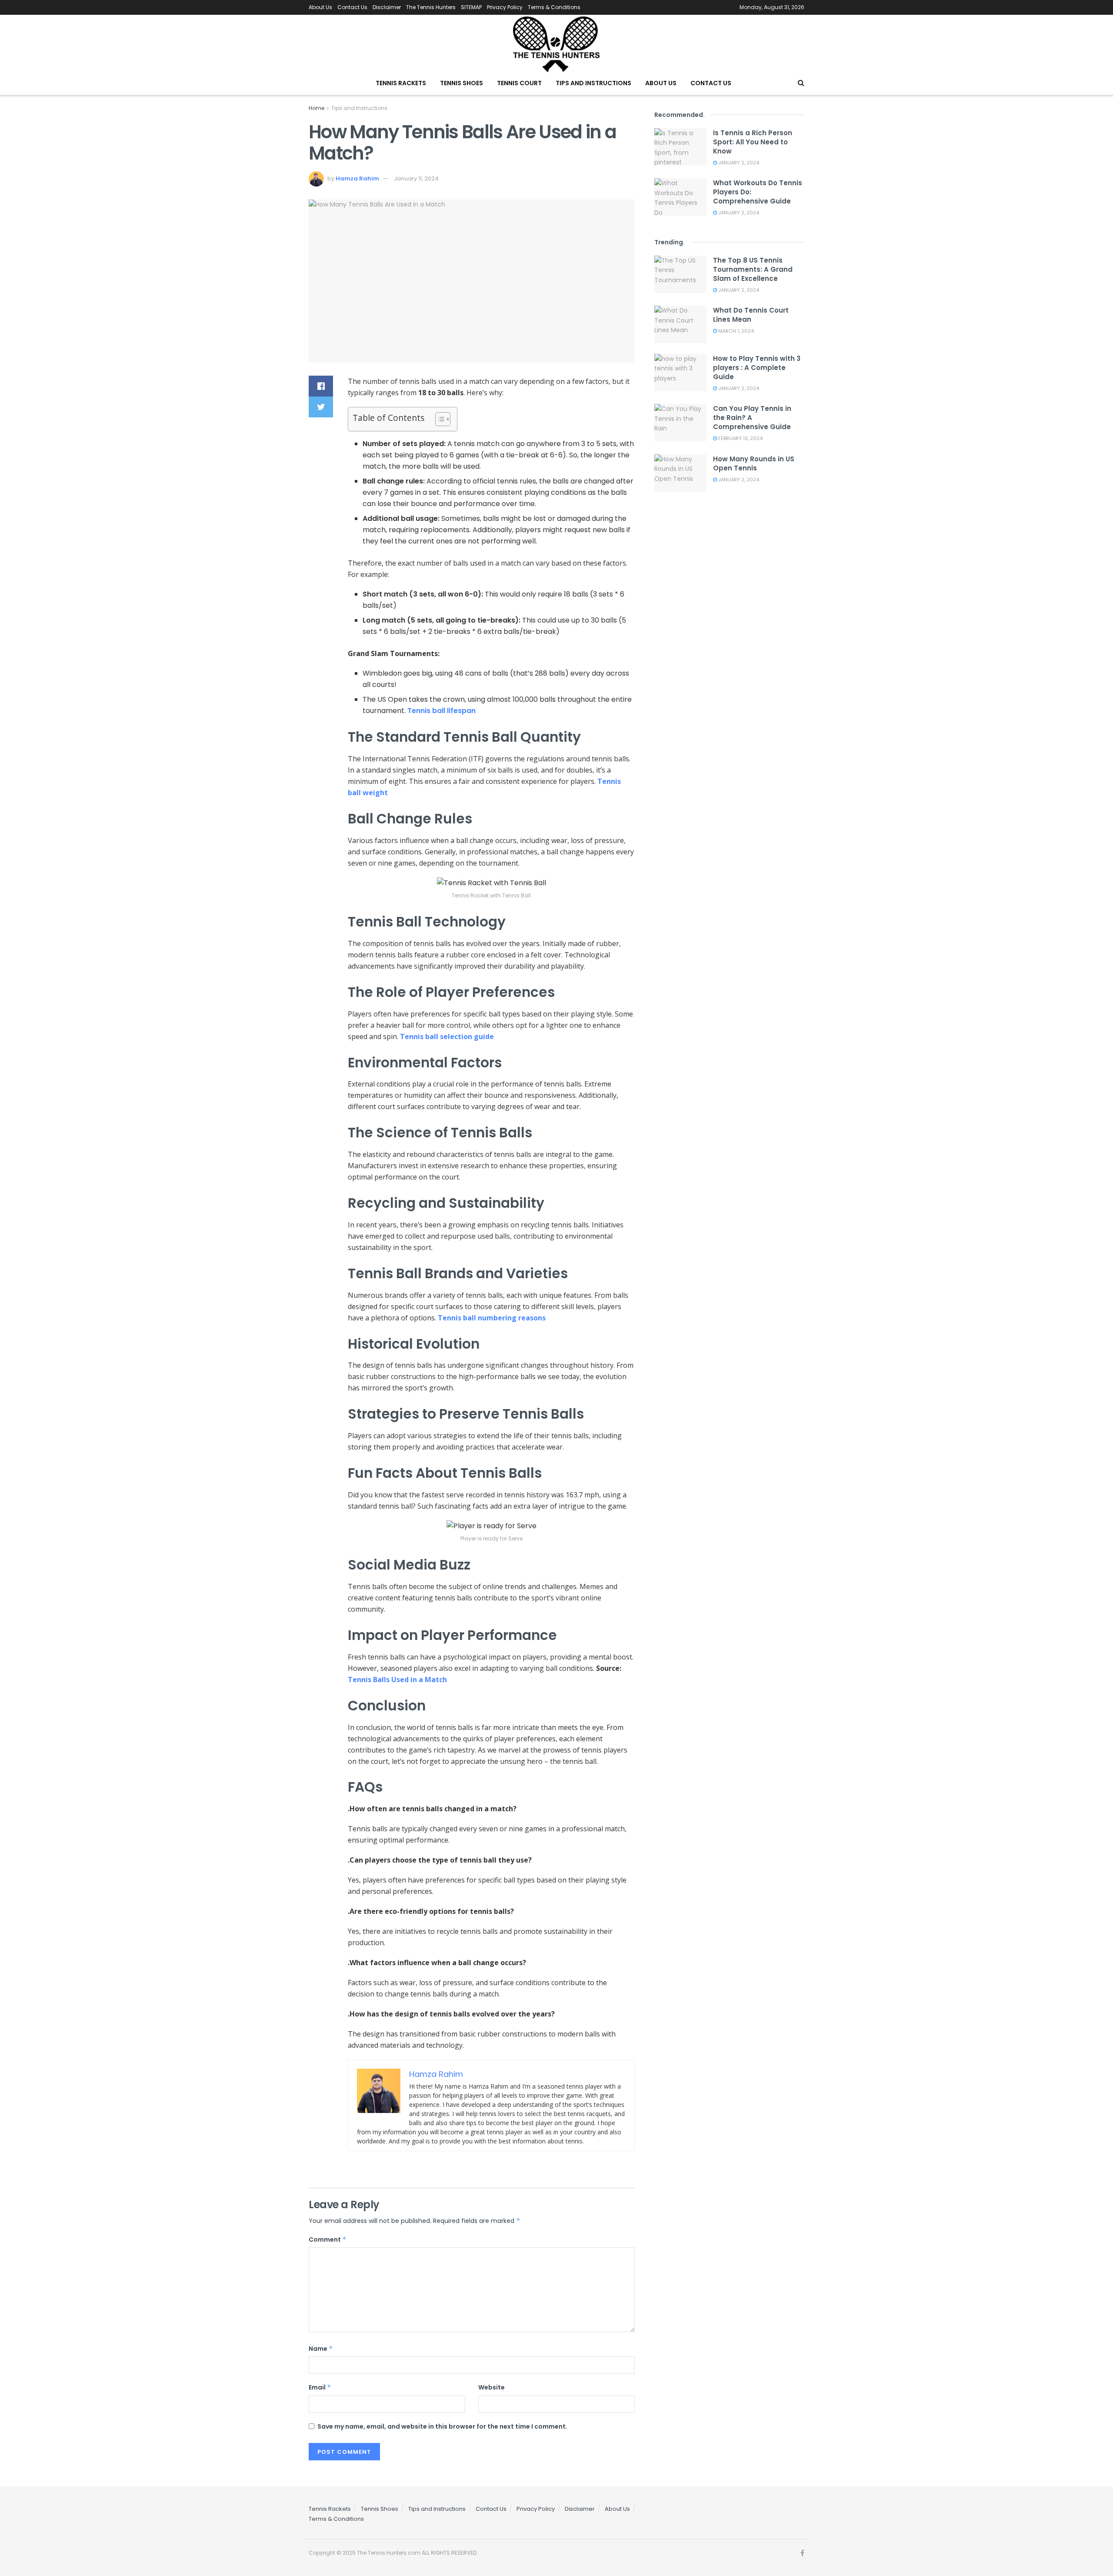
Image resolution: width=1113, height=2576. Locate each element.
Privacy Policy (505, 7)
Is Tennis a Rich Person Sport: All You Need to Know (753, 142)
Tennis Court (519, 83)
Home (317, 108)
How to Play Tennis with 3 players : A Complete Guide (757, 368)
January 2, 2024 (738, 163)
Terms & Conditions (554, 7)
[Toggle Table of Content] (438, 419)
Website (492, 2387)
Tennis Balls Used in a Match (397, 1680)
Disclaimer (387, 7)
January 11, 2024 (416, 178)
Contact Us (352, 7)
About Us (320, 7)
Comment (328, 2239)
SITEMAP (471, 7)
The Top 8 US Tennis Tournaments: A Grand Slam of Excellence (753, 269)
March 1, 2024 (735, 331)
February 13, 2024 (740, 438)
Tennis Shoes (462, 83)
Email (320, 2387)
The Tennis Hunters (431, 7)
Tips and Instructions (593, 83)
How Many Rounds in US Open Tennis (754, 463)
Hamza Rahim (357, 178)
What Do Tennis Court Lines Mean (751, 315)
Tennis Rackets (401, 83)
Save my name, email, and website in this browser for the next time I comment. (442, 2426)
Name (321, 2349)
